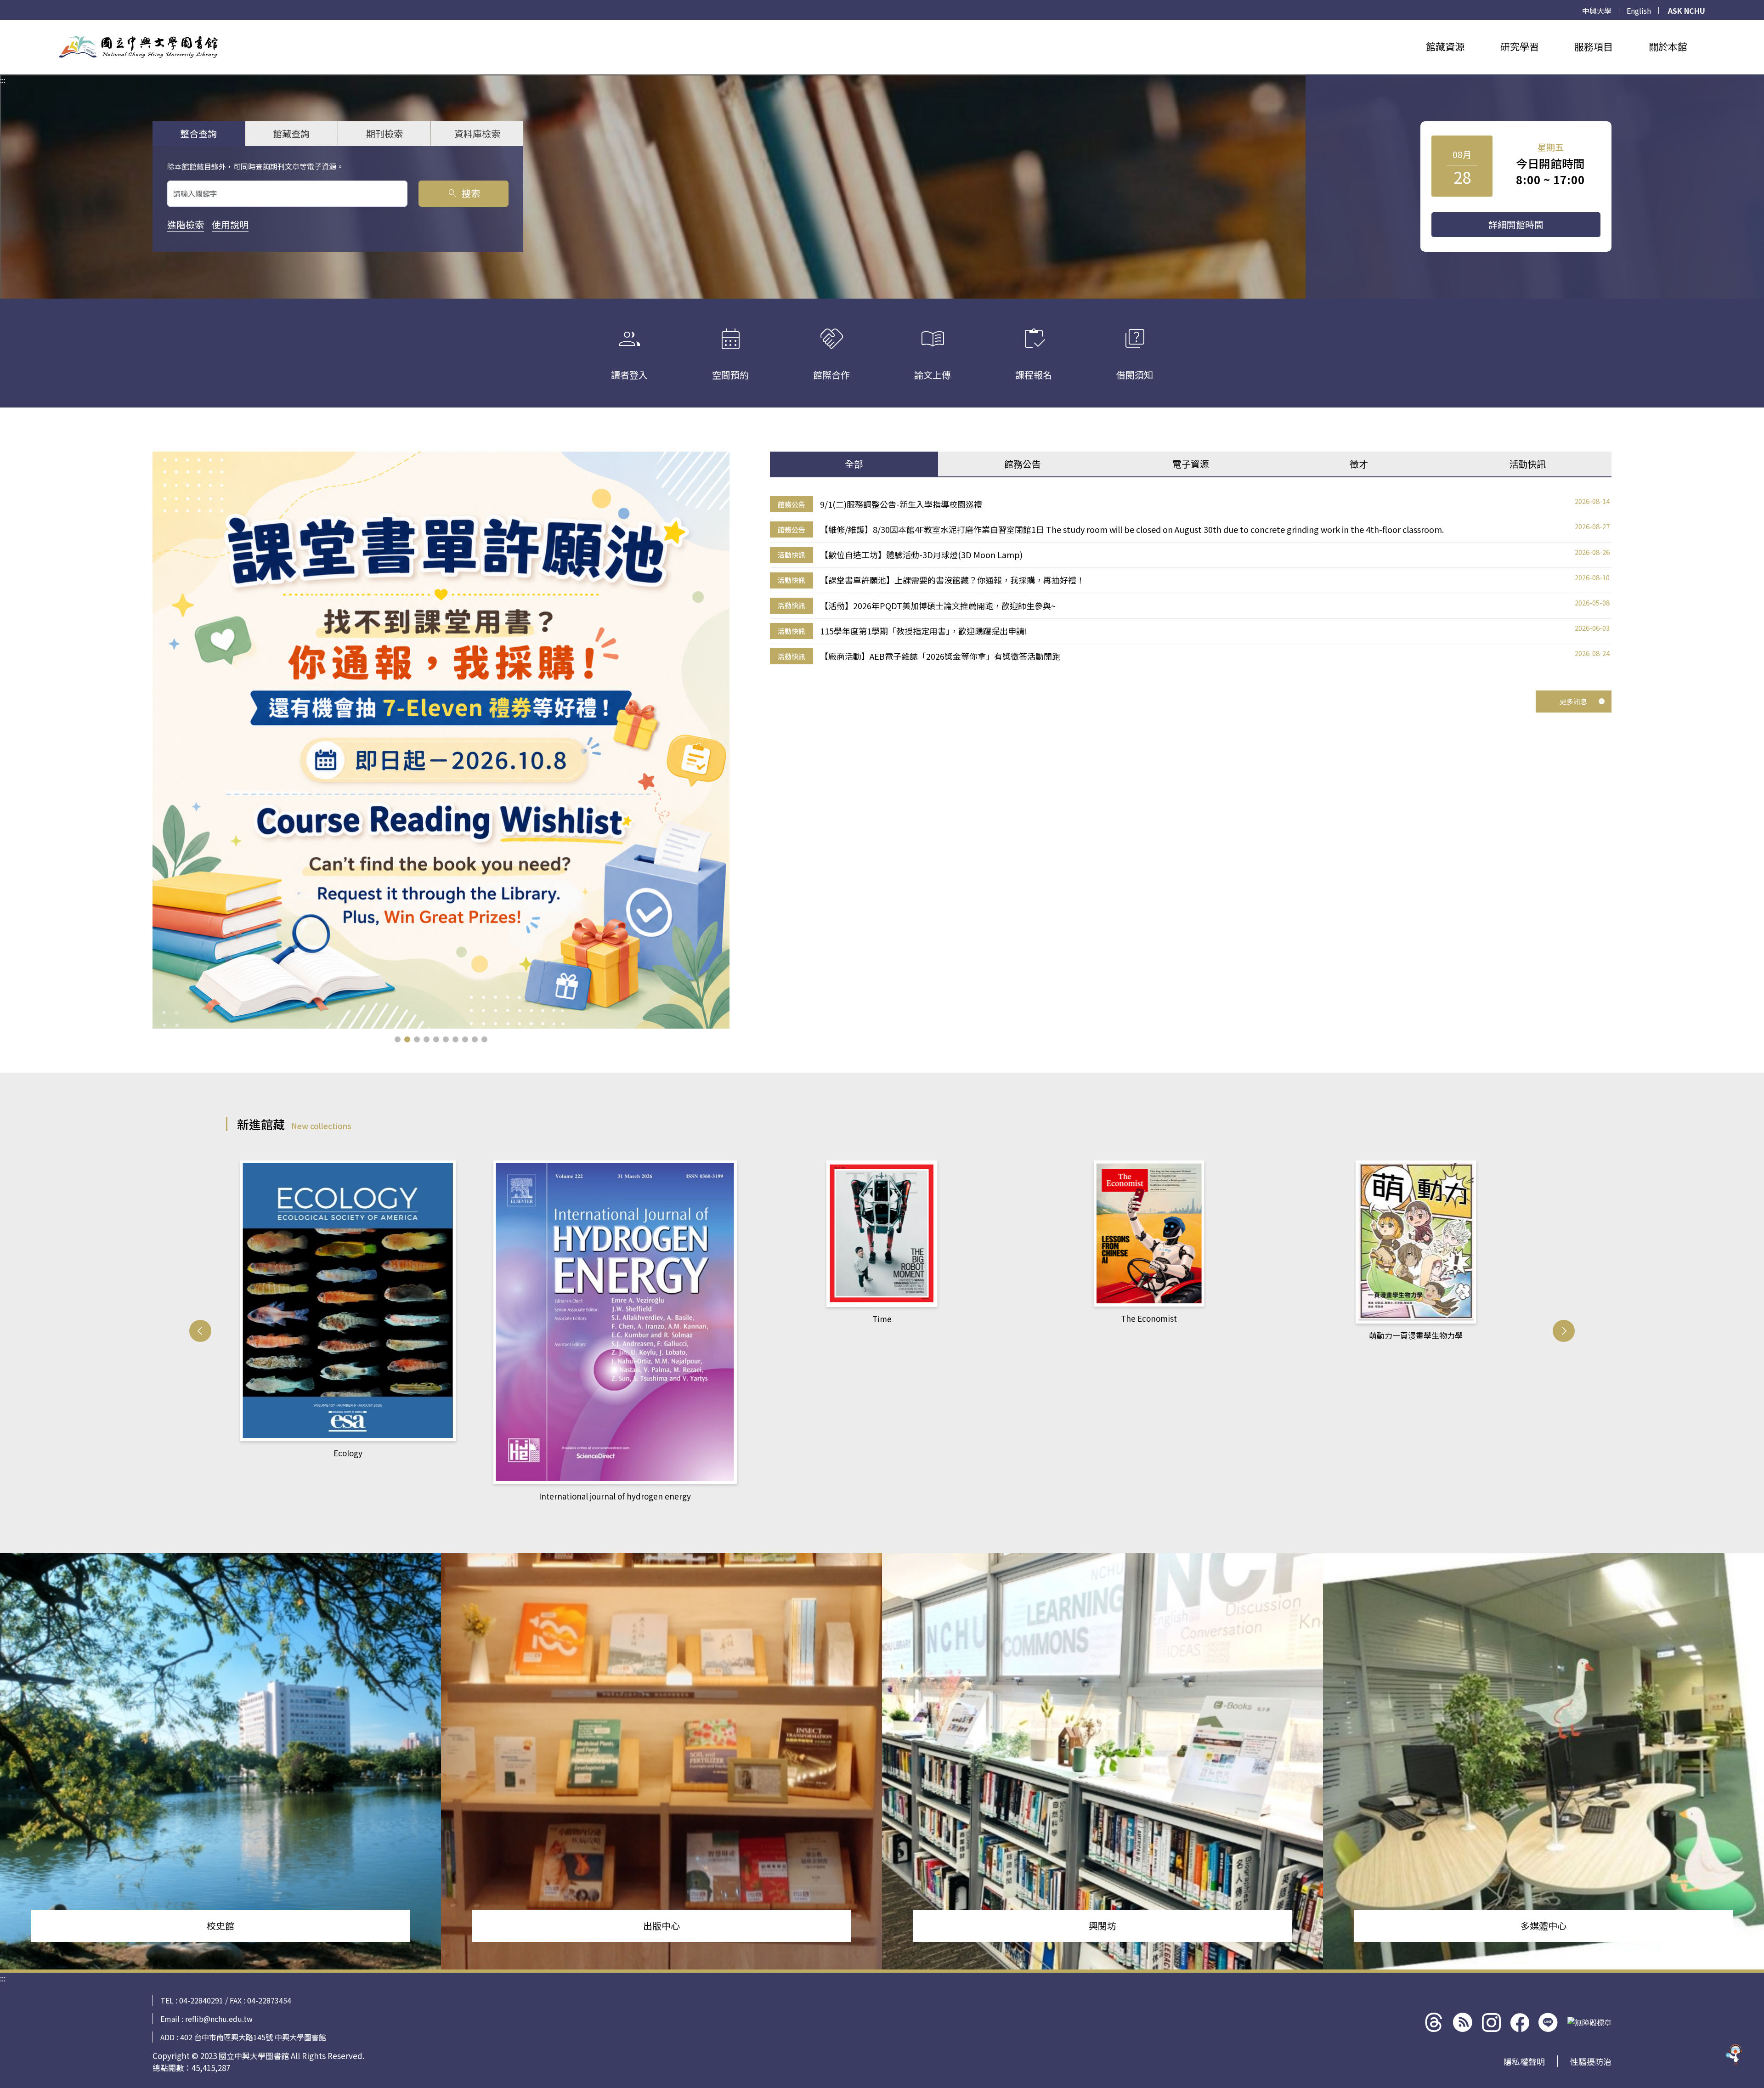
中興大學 (1597, 11)
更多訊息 (1573, 701)
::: (3, 25)
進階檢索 (186, 224)
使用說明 (230, 224)
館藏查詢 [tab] (291, 133)
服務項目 (1594, 46)
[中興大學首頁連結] (138, 47)
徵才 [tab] (1359, 464)
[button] (398, 1039)
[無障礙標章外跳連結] (1589, 2022)
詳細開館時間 (1516, 224)
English (1639, 11)
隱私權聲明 (1524, 2061)
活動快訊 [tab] (1527, 464)
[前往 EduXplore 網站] (1734, 2054)
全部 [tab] (854, 464)
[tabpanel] (1191, 580)
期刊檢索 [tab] (384, 133)
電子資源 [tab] (1191, 464)
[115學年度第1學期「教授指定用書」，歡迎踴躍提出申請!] (441, 740)
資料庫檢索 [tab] (477, 133)
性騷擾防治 (1591, 2061)
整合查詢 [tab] (198, 133)
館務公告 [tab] (1023, 464)
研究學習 (1520, 46)
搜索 (463, 193)
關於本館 (1668, 46)
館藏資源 (1445, 46)
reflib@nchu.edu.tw (219, 2019)
